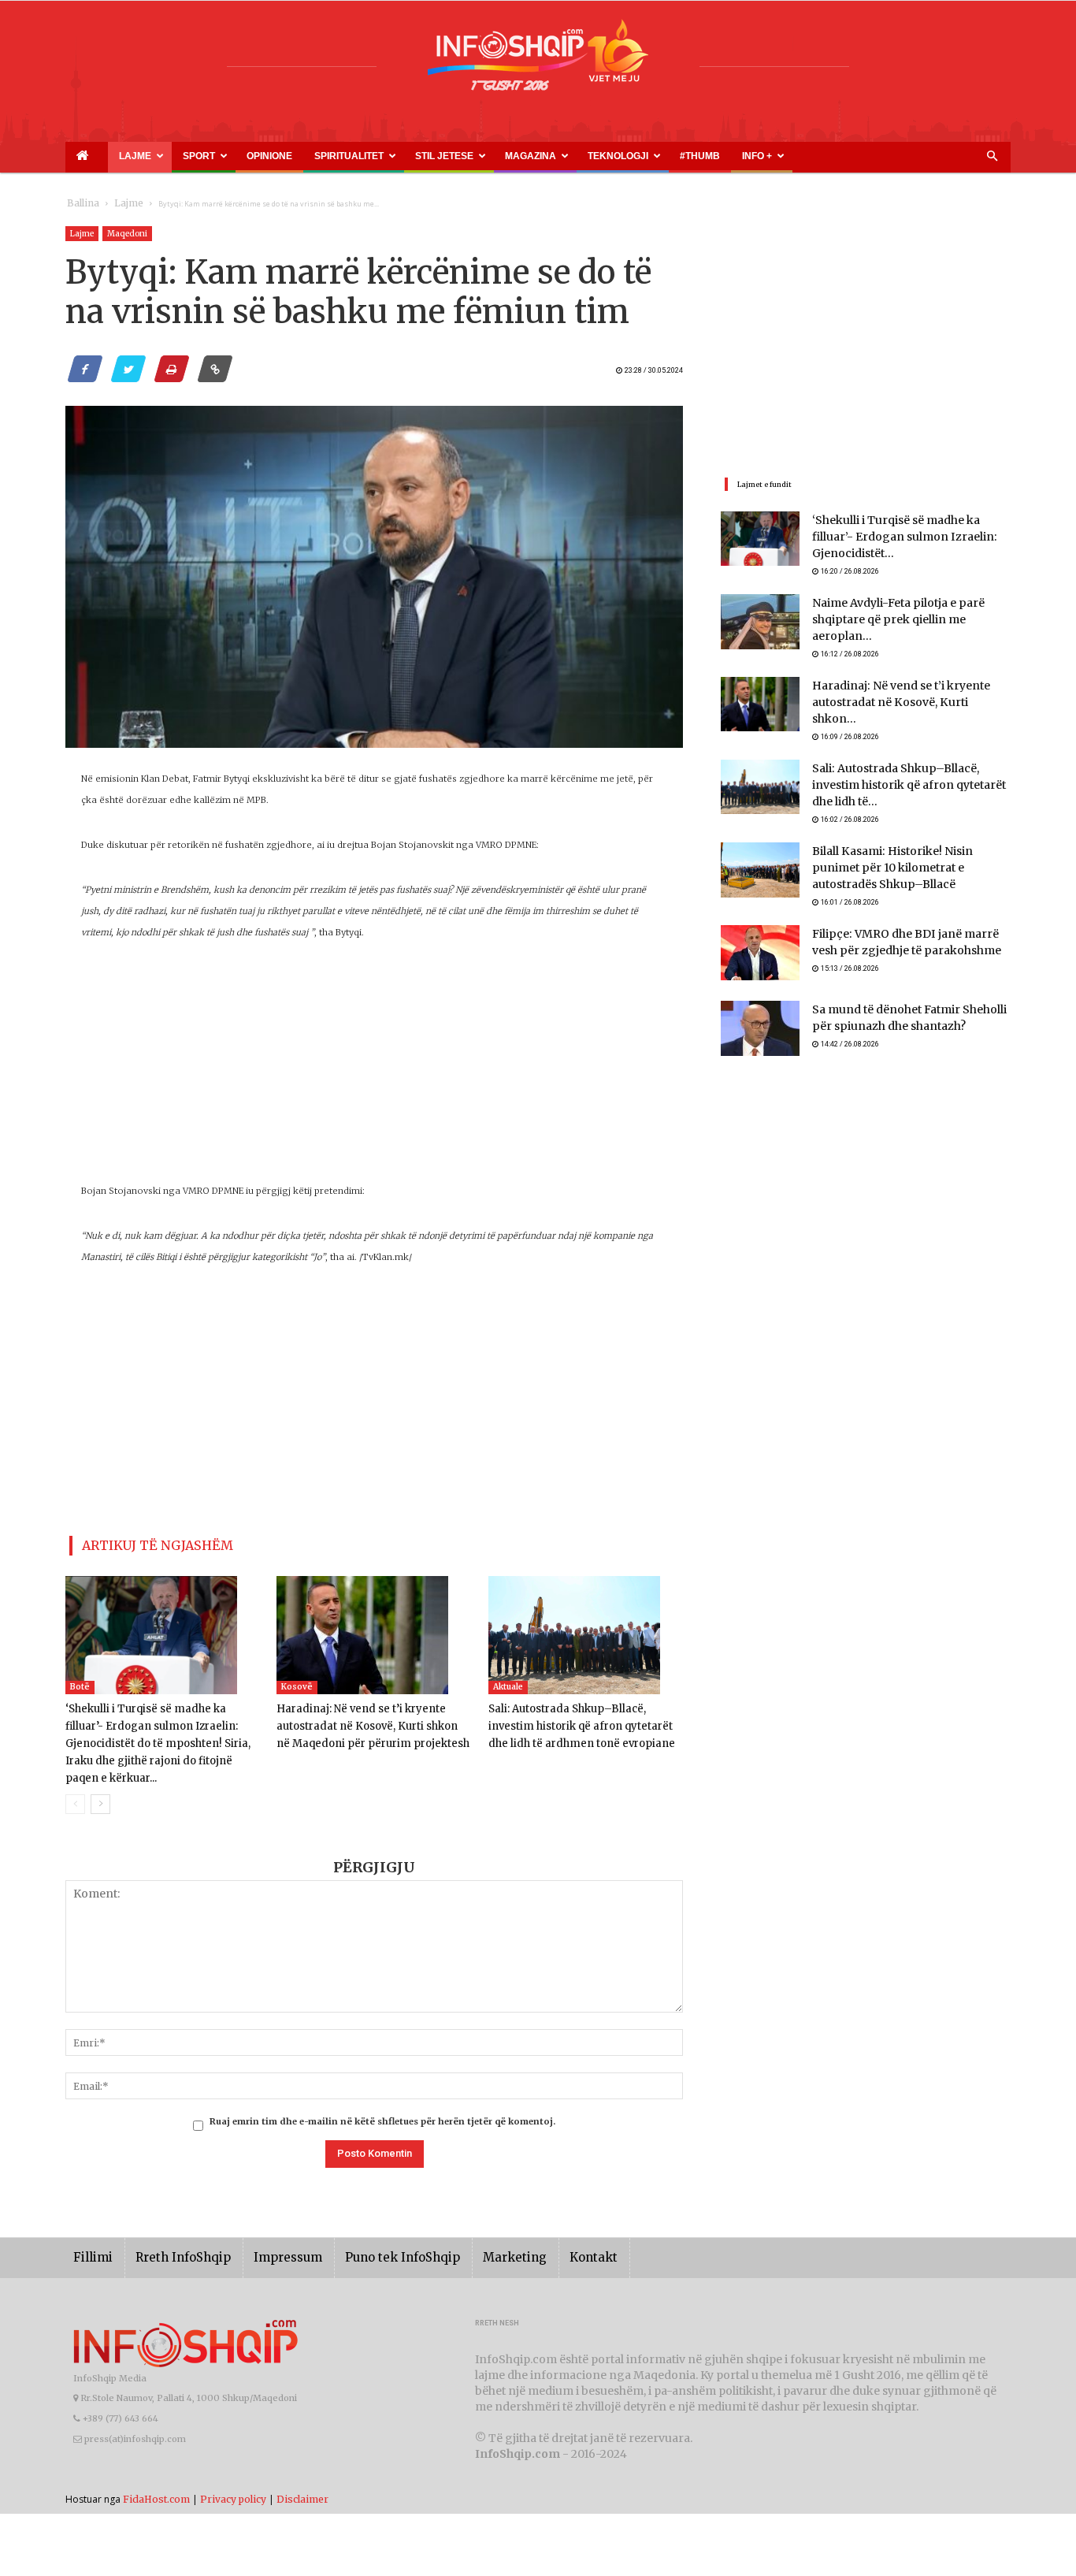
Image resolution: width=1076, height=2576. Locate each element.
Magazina (414, 156)
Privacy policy (233, 2475)
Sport (161, 156)
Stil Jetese (346, 156)
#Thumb (544, 156)
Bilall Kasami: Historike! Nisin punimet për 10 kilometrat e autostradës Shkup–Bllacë (905, 840)
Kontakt (540, 2234)
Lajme (111, 156)
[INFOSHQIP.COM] (538, 61)
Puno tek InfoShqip (369, 2234)
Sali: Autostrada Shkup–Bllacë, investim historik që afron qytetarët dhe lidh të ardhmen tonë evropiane (582, 1720)
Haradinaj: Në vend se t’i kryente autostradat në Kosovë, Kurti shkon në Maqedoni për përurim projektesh (367, 1720)
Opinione (212, 156)
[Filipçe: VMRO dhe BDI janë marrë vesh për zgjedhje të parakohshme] (760, 927)
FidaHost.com (156, 2475)
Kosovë (297, 1680)
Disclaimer (302, 2475)
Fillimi (90, 2234)
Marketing (469, 2234)
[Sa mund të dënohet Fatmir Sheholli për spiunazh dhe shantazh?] (760, 1002)
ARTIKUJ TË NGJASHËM (139, 1543)
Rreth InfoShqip (171, 2234)
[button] (992, 157)
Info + (583, 156)
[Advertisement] (374, 1070)
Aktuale (508, 1680)
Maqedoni (127, 234)
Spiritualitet (270, 156)
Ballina (80, 204)
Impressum (265, 2234)
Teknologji (483, 156)
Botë (80, 1680)
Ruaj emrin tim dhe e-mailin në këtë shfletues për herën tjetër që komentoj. (382, 2098)
